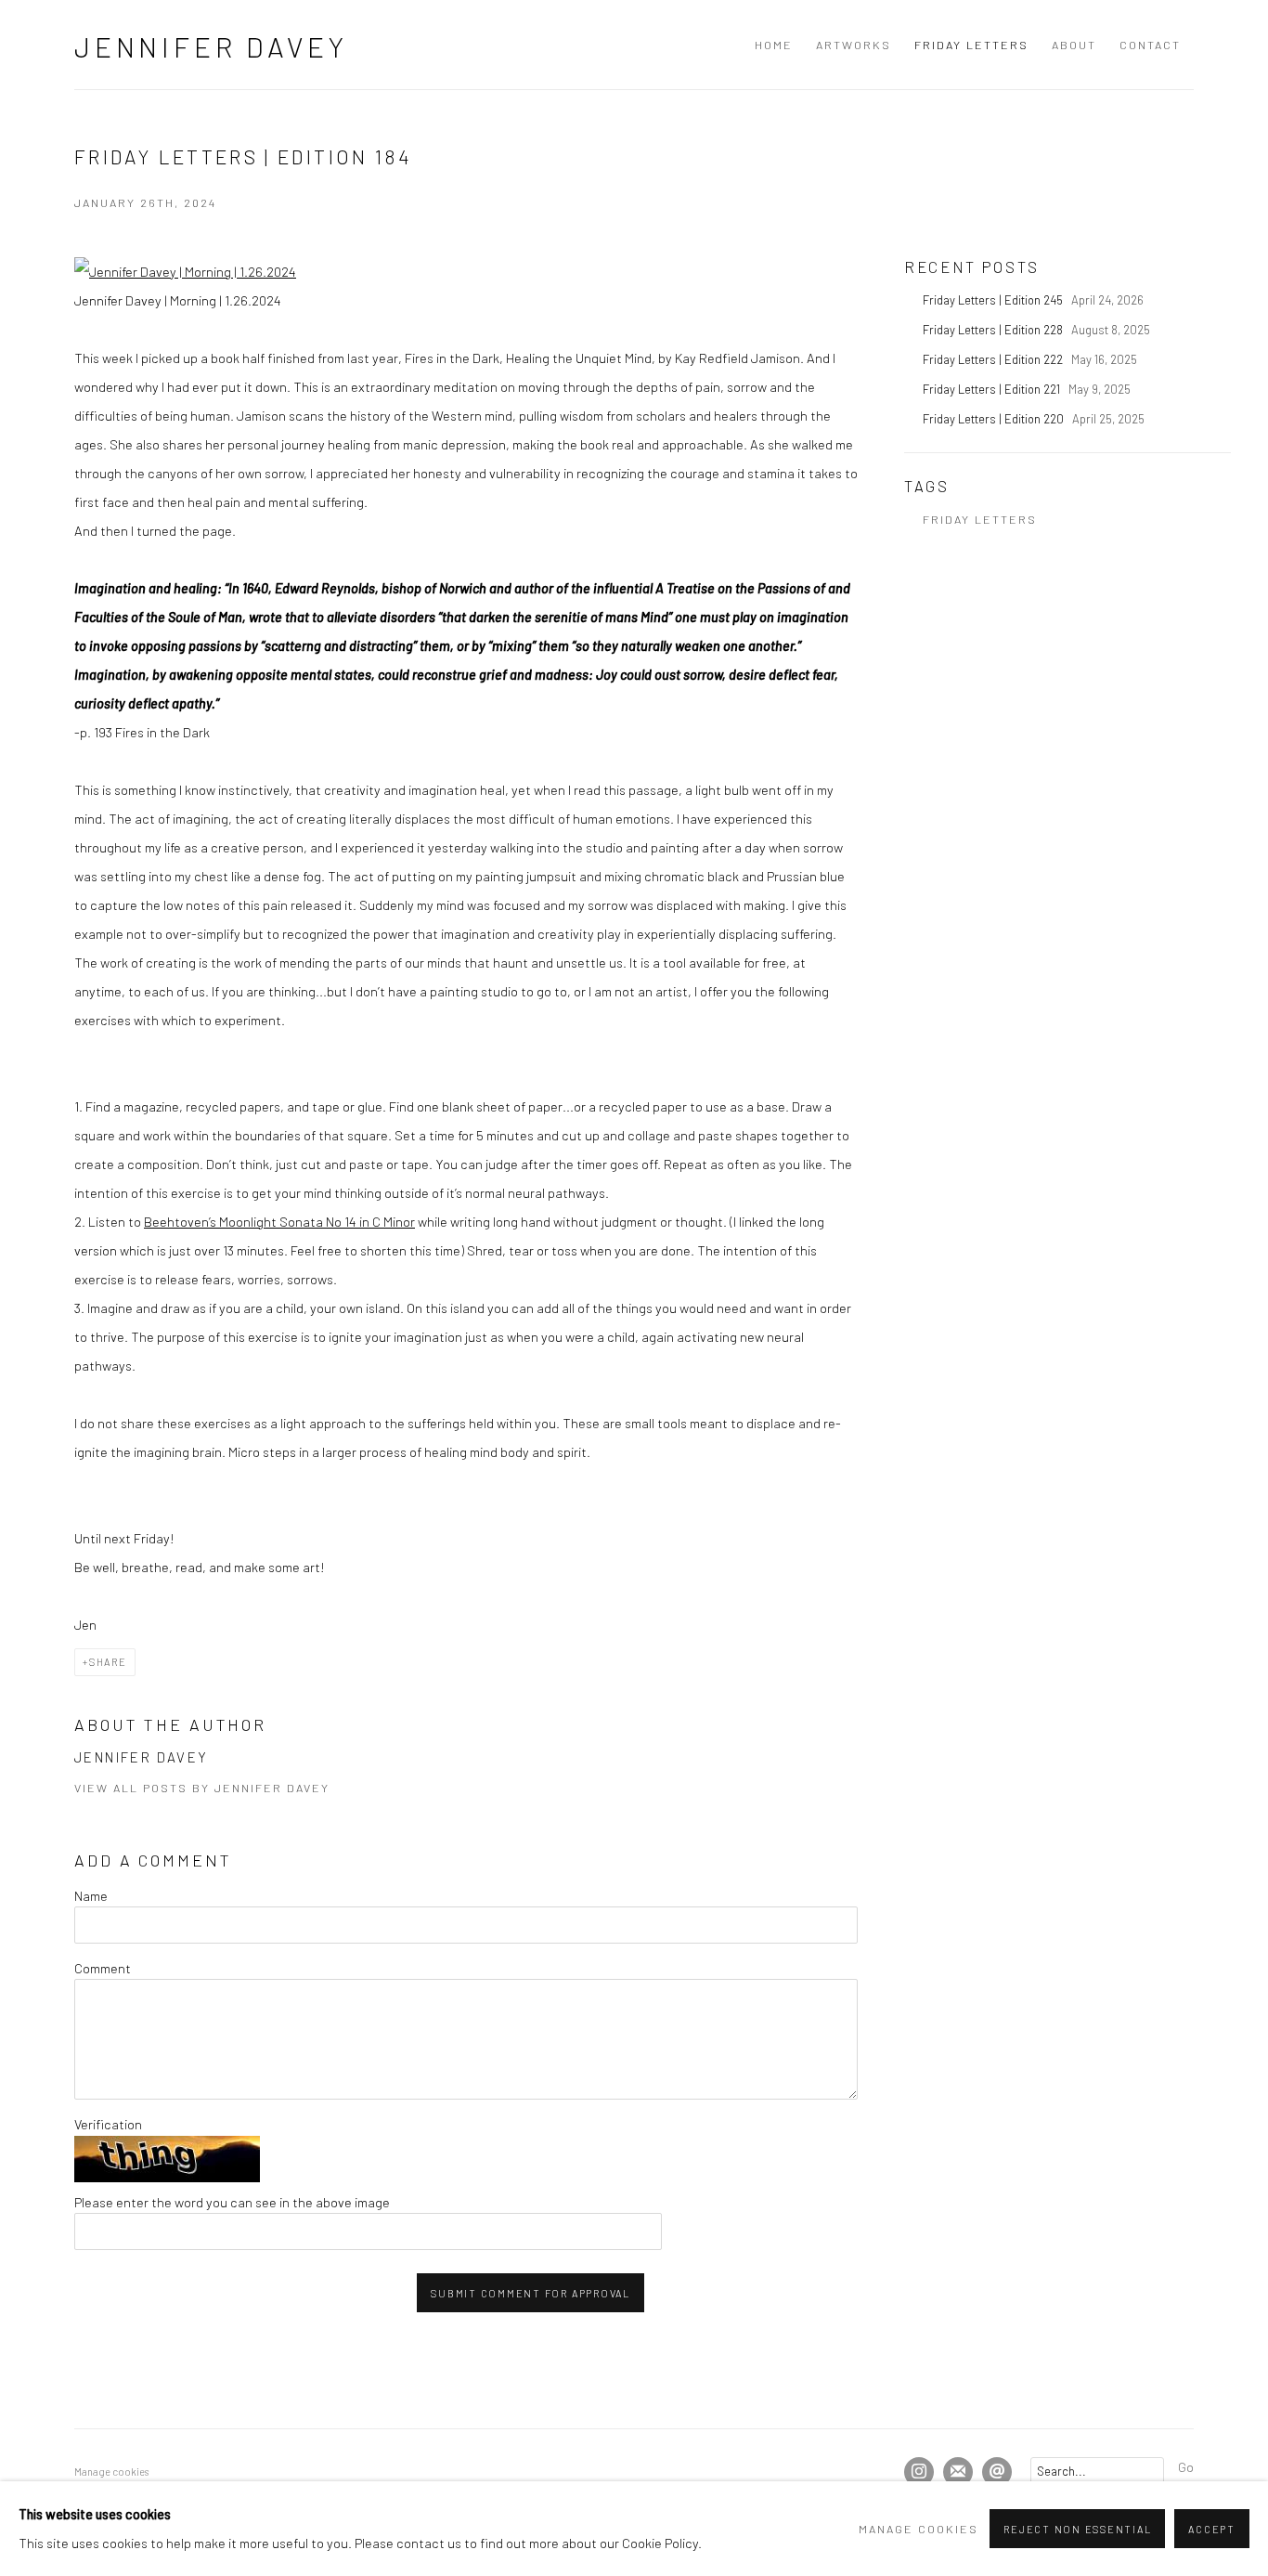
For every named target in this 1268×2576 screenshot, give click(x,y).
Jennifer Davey (211, 46)
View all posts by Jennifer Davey (202, 1788)
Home (774, 45)
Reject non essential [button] (1077, 2529)
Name (91, 1895)
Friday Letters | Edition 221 (993, 389)
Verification (108, 2124)
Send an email (997, 2472)
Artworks (854, 45)
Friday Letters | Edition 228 (994, 330)
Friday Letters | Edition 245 (994, 300)
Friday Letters (971, 45)
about (1074, 45)
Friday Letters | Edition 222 (994, 359)
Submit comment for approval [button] (530, 2293)
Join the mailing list (958, 2472)
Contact (1150, 45)
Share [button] (108, 1662)
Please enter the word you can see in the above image (232, 2202)
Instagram (919, 2472)
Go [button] (1186, 2466)
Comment (103, 1968)
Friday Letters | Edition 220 (995, 419)
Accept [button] (1212, 2529)
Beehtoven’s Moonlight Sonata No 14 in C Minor (279, 1221)
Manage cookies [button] (111, 2472)
